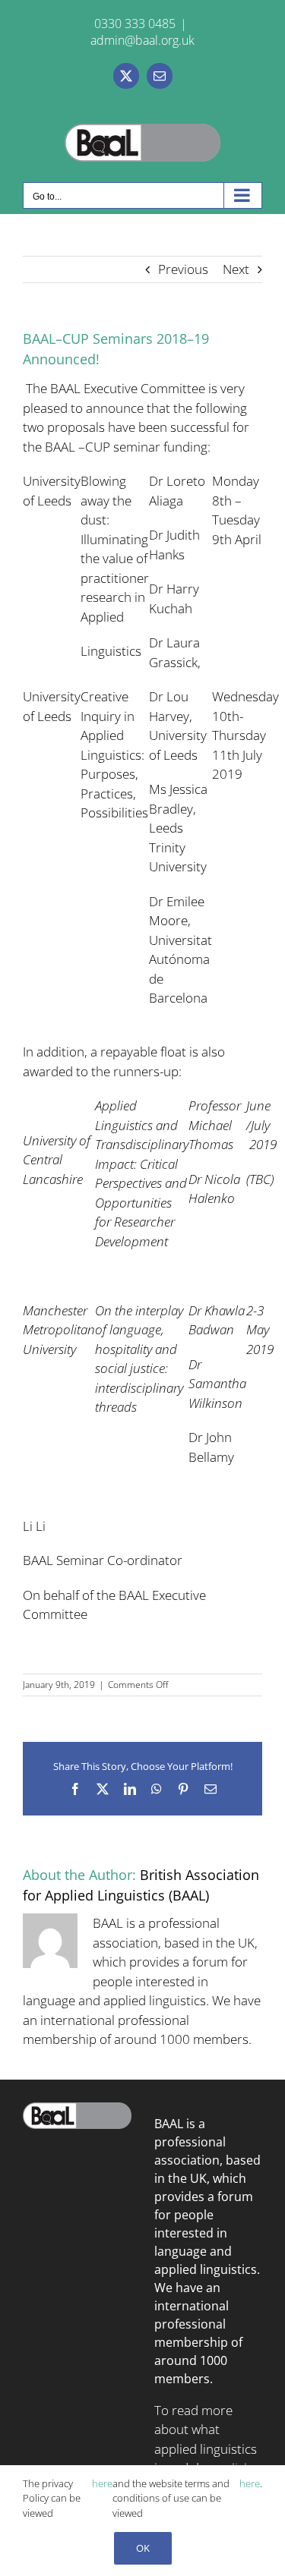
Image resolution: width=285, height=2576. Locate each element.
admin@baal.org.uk (142, 40)
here (102, 2483)
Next (236, 269)
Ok (143, 2548)
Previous (183, 269)
